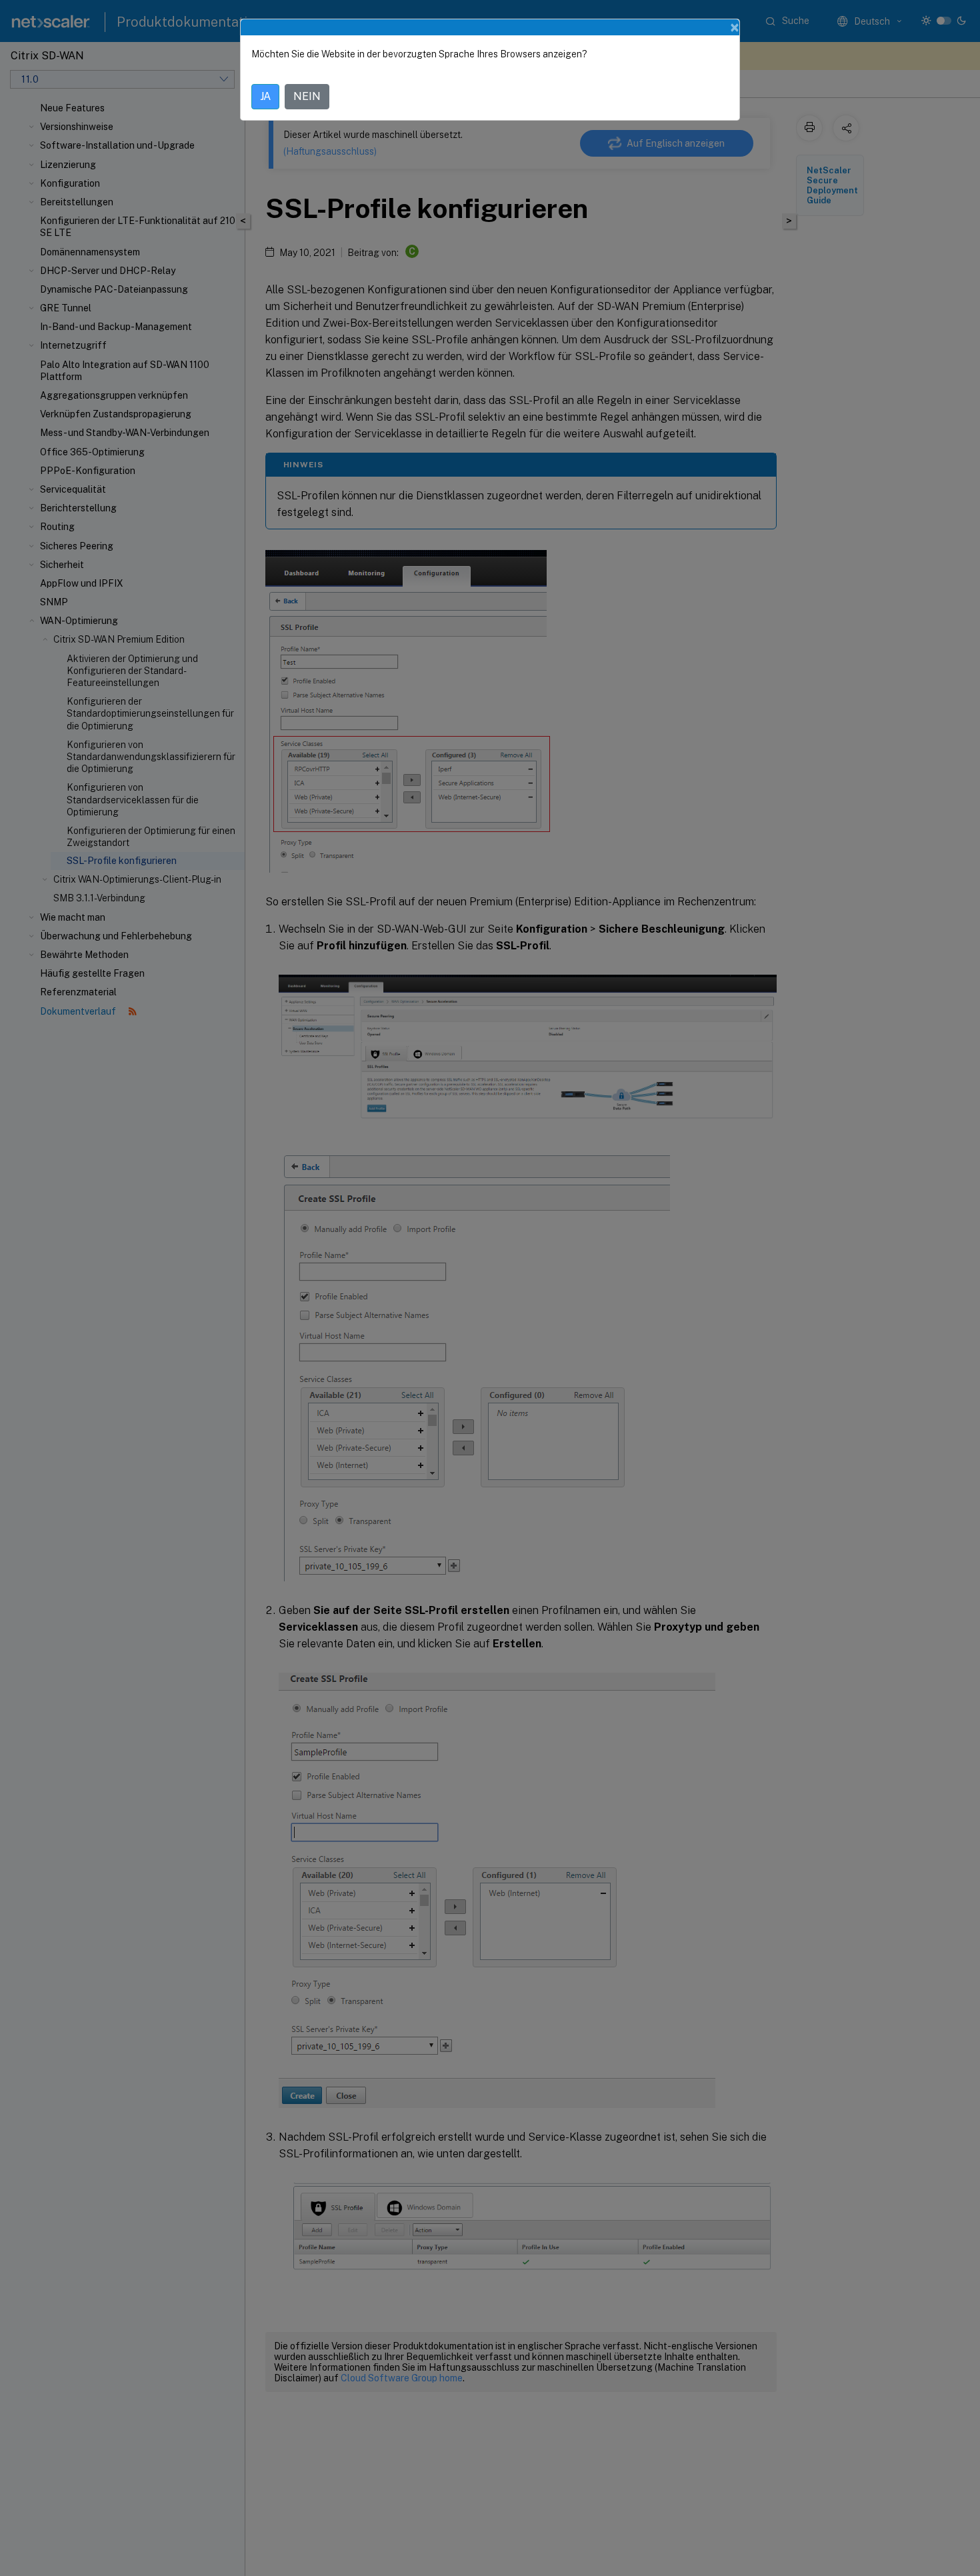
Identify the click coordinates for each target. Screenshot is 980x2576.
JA (265, 96)
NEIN (307, 96)
